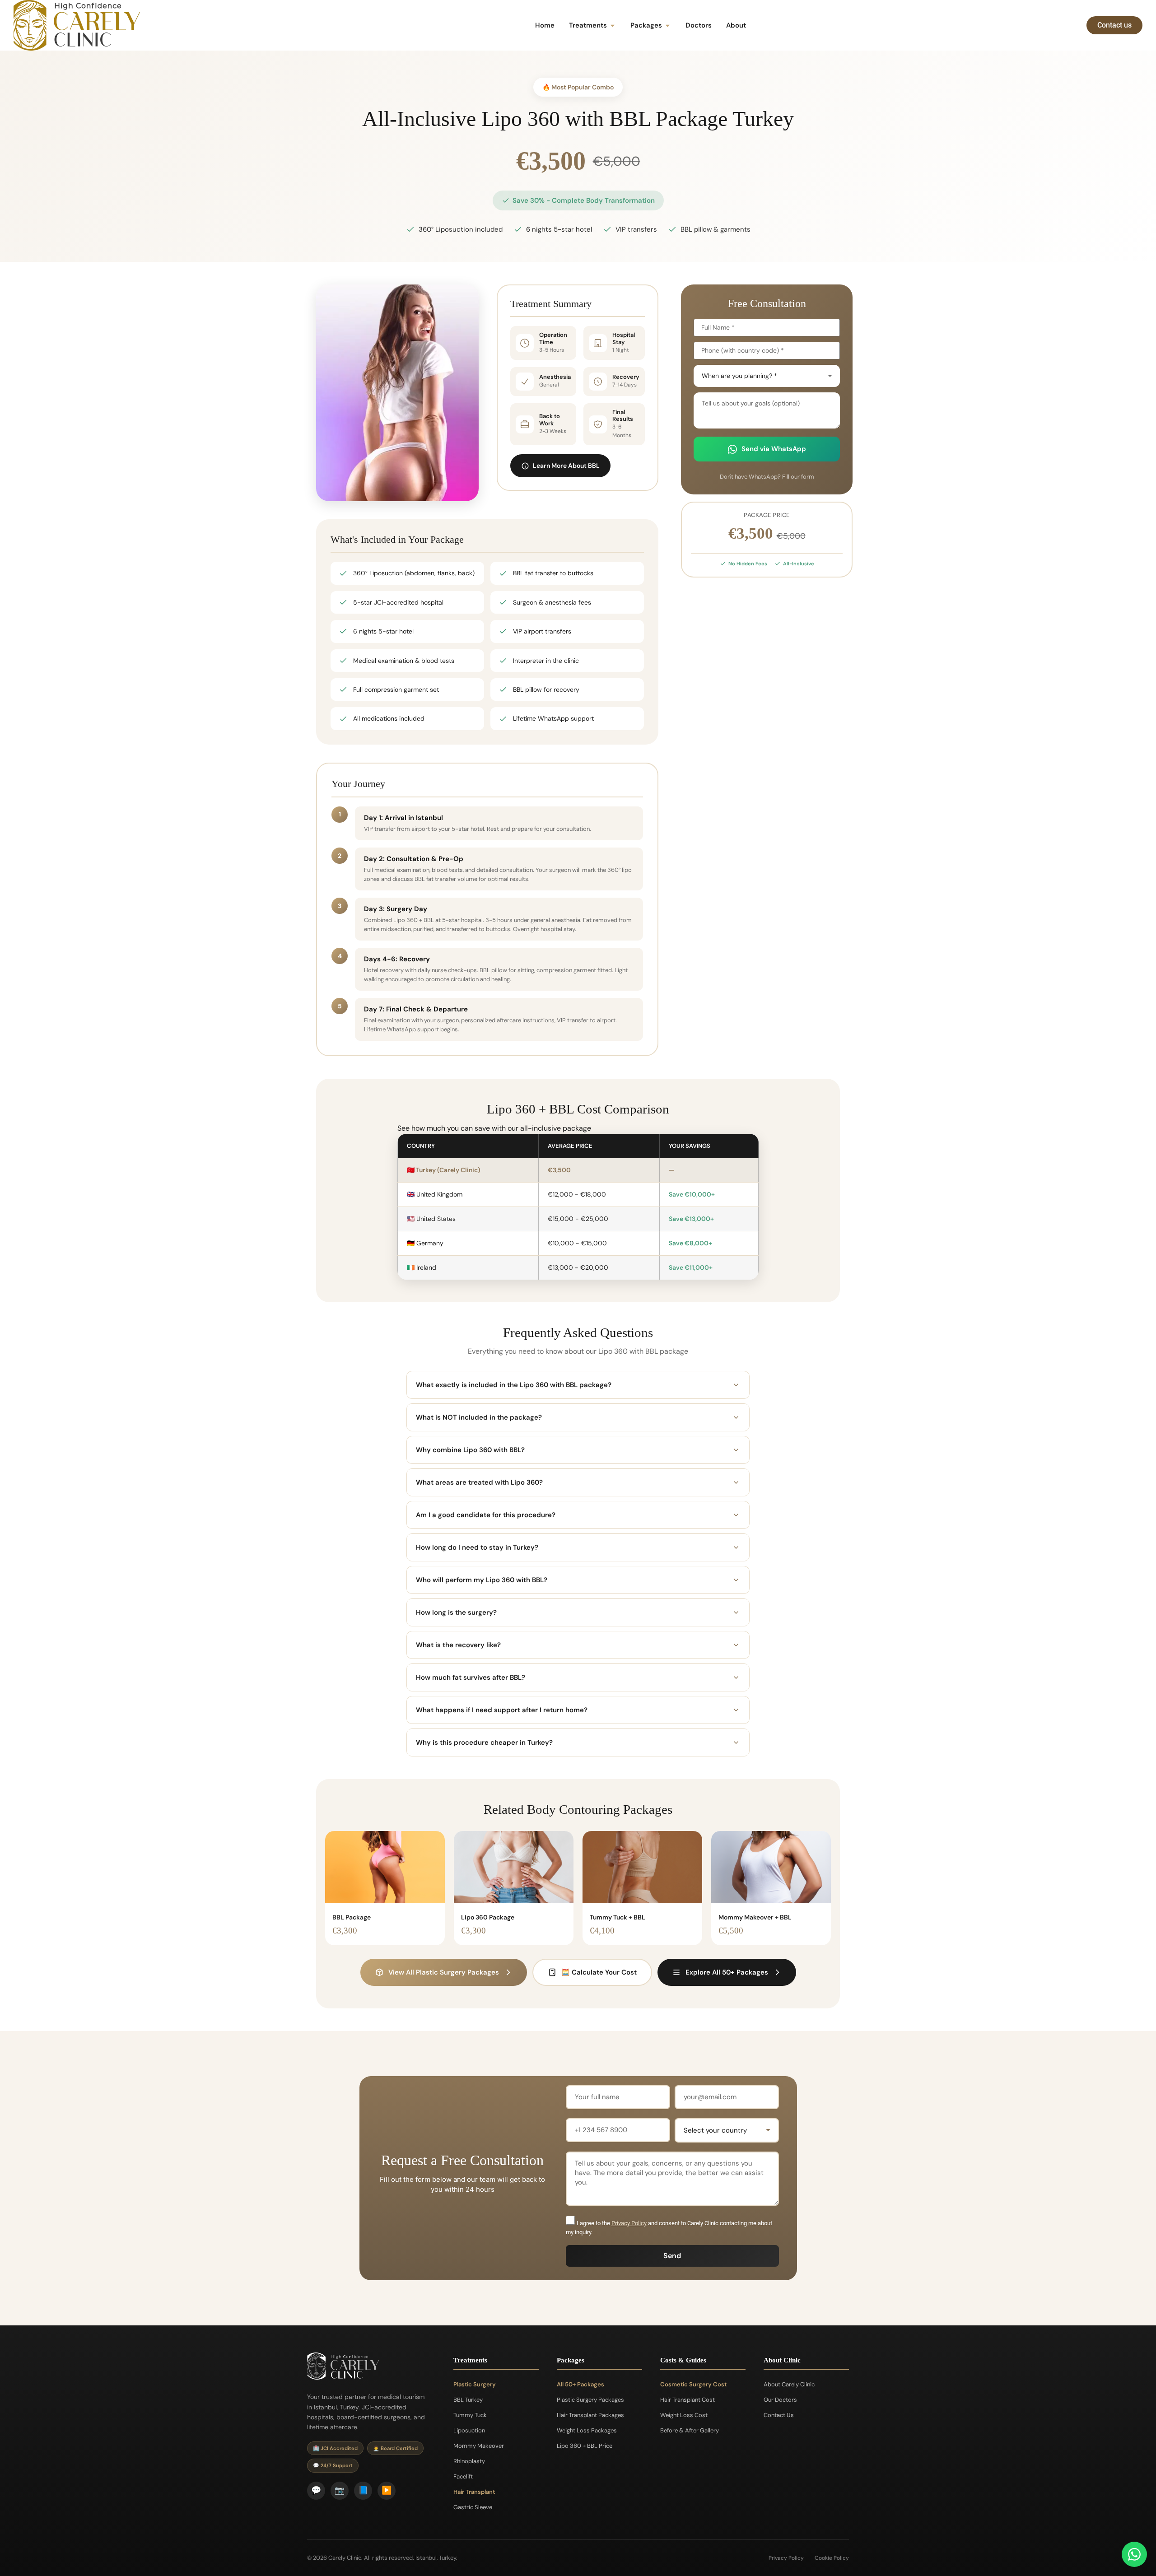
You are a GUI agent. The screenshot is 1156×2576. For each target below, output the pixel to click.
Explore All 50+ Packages (727, 1972)
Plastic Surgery (475, 2384)
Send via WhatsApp (774, 449)
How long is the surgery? (456, 1612)
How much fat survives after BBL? (471, 1677)
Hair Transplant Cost (688, 2400)
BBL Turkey (468, 2400)
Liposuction (469, 2430)
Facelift (463, 2476)
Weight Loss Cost (684, 2415)
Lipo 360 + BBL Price (585, 2446)
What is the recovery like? (458, 1645)
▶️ (387, 2490)
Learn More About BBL (566, 466)
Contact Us (779, 2415)
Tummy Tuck (470, 2415)
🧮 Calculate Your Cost (599, 1972)
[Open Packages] (668, 26)
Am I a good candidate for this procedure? (486, 1515)
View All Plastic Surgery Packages (444, 1972)
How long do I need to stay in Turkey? (477, 1547)
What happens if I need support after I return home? (502, 1710)
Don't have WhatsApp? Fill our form (767, 477)
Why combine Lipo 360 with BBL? (470, 1450)
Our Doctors (780, 2400)
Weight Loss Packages (587, 2430)
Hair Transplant (474, 2492)
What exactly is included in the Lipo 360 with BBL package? (514, 1385)
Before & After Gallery (690, 2430)
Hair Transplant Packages (590, 2415)
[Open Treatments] (613, 26)
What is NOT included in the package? (479, 1417)
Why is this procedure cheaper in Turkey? (484, 1742)
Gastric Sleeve (473, 2507)
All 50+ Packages (580, 2384)
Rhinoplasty (469, 2461)
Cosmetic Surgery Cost (693, 2384)
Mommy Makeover (479, 2446)
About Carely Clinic (789, 2384)
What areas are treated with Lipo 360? (479, 1482)
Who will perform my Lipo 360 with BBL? (482, 1580)
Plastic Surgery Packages (590, 2400)
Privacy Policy (629, 2223)
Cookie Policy (832, 2558)
